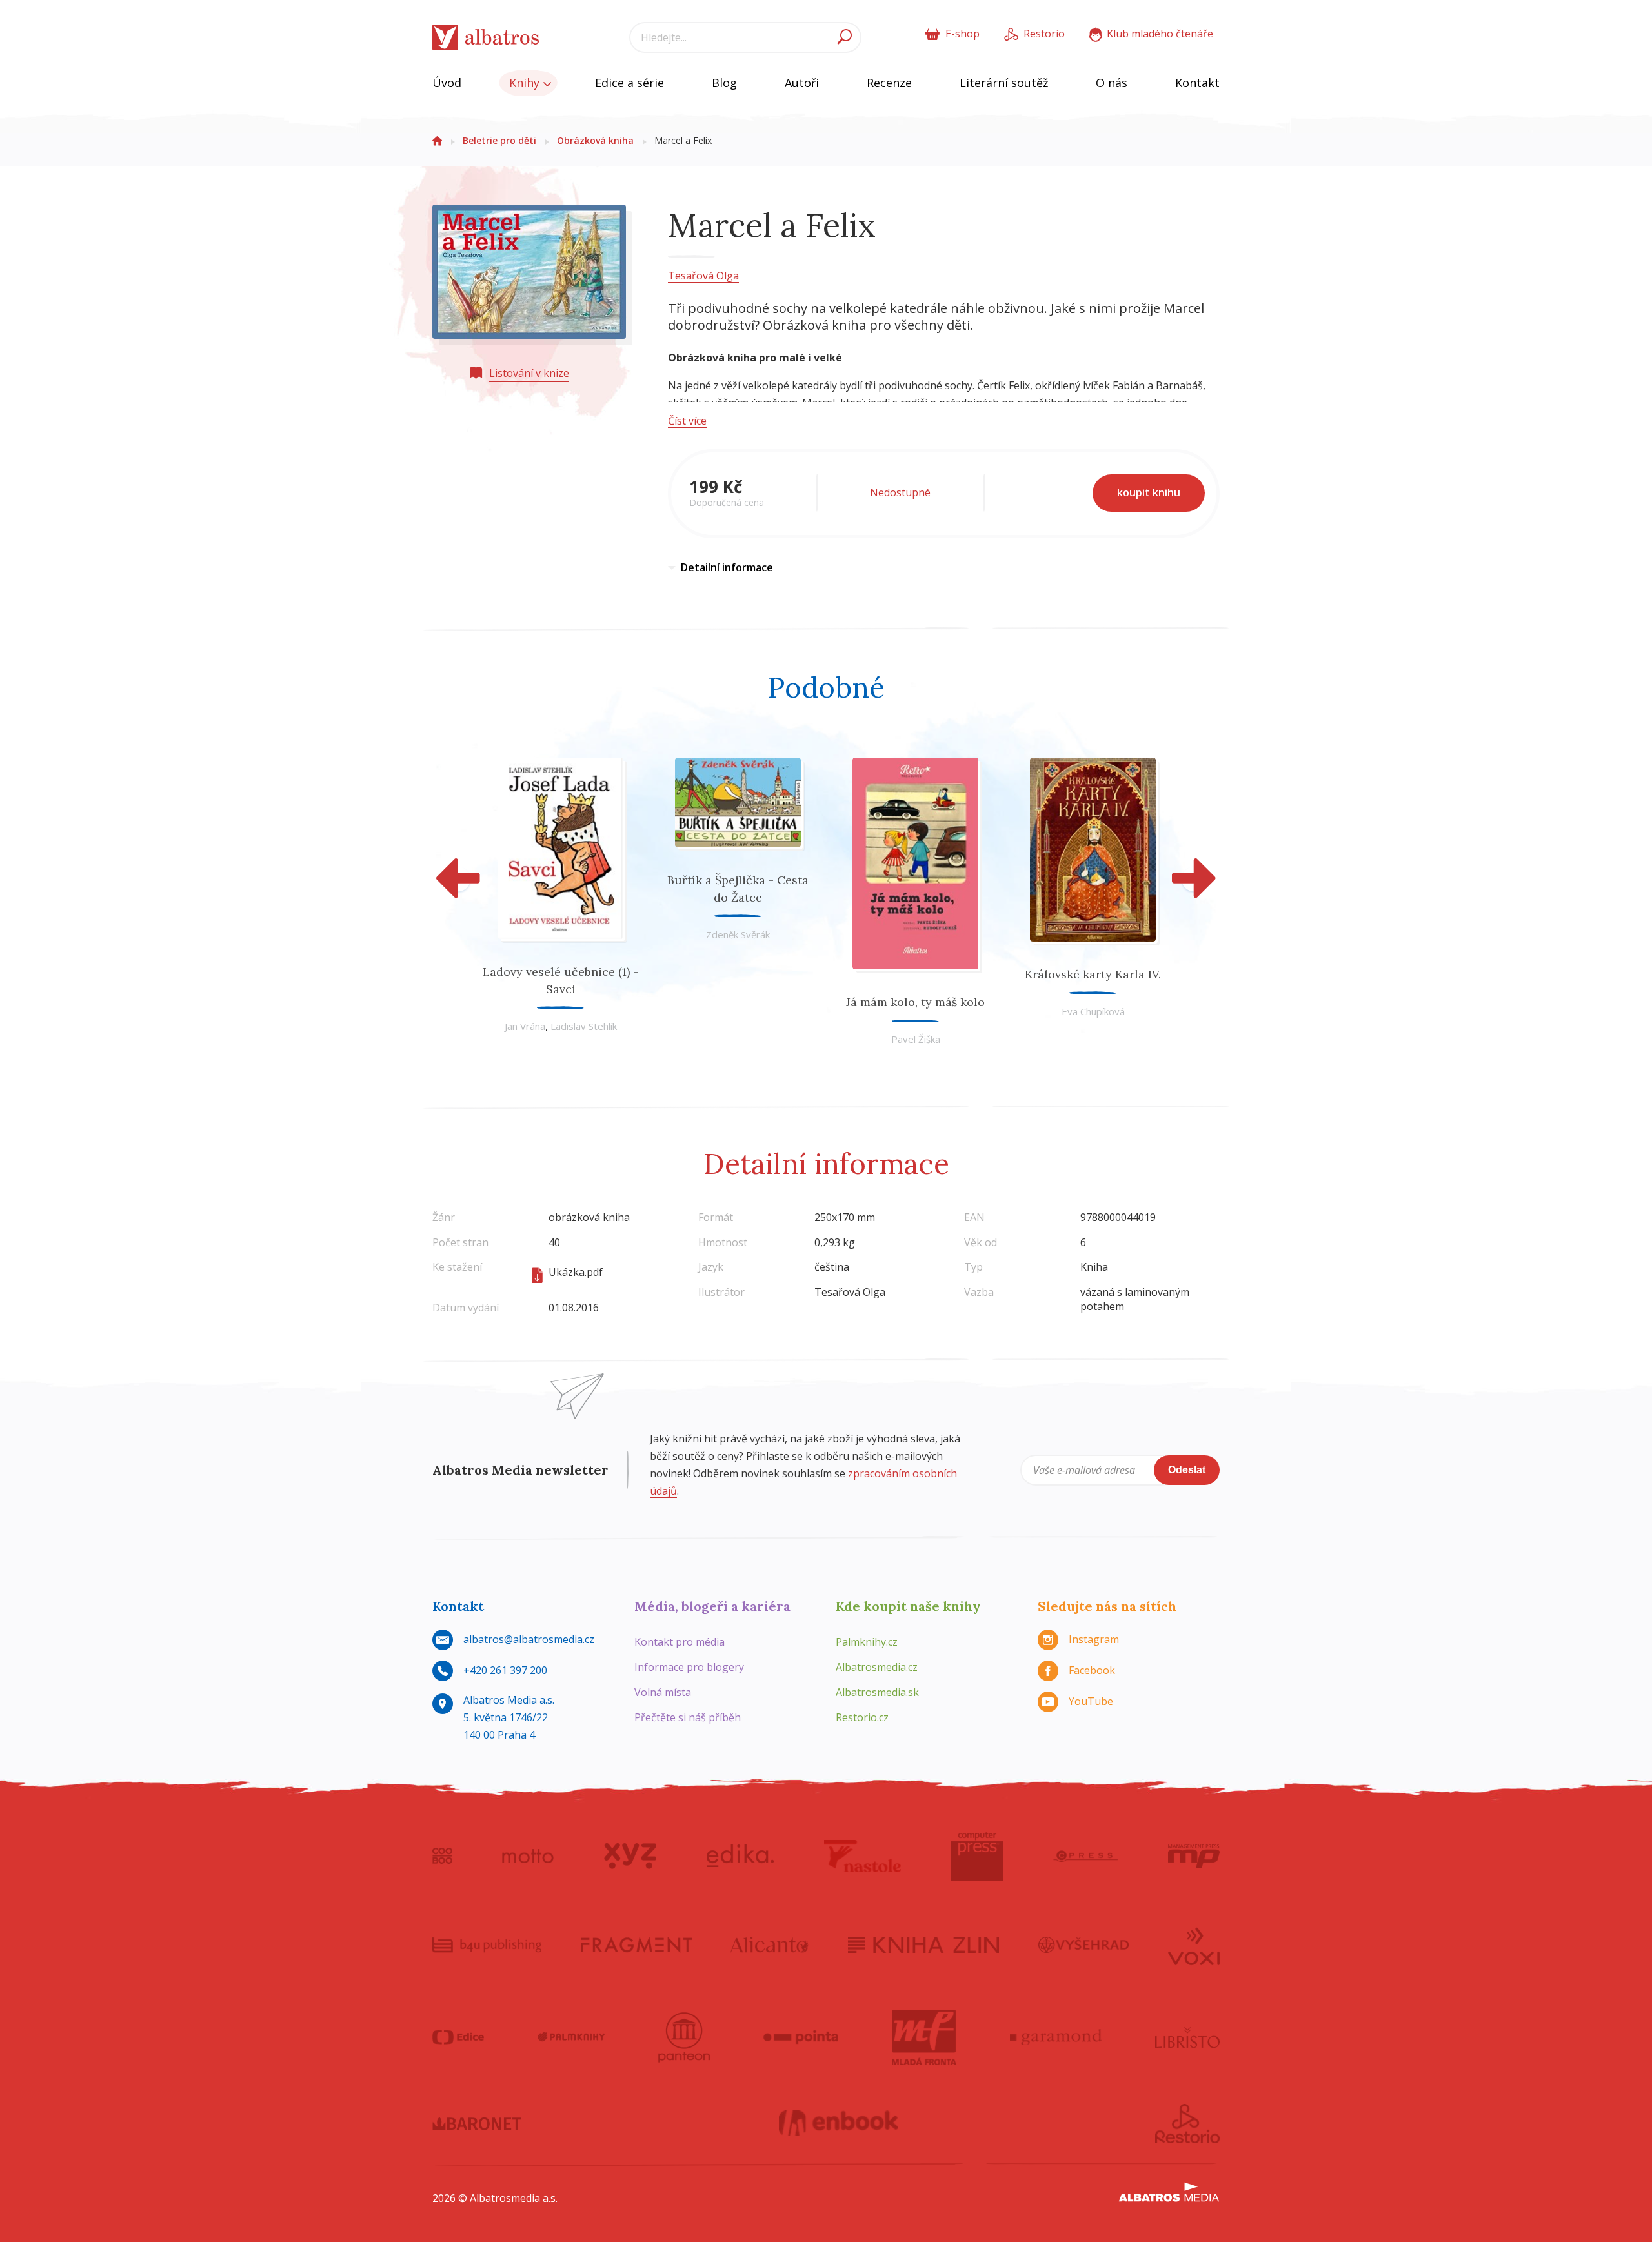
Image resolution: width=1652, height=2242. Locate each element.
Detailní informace (727, 567)
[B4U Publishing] (487, 1945)
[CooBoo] (442, 1856)
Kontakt (1197, 83)
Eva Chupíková (1093, 1011)
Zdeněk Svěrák (738, 934)
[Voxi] (1194, 1945)
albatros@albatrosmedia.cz (529, 1639)
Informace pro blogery (689, 1667)
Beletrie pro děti (499, 140)
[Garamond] (1056, 2037)
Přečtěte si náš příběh (688, 1717)
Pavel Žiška (916, 1039)
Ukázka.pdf (576, 1272)
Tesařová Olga (703, 276)
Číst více (687, 421)
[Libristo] (1187, 2037)
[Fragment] (636, 1945)
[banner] (486, 38)
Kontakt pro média (680, 1642)
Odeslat (1187, 1470)
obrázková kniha (589, 1217)
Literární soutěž (1004, 83)
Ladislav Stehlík (584, 1026)
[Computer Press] (977, 1856)
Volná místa (663, 1692)
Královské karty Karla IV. (1093, 974)
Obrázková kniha (595, 140)
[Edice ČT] (458, 2037)
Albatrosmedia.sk (877, 1692)
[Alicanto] (770, 1945)
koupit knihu (1149, 492)
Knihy (526, 83)
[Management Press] (1194, 1856)
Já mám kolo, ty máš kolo (915, 1002)
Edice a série (630, 83)
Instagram (1094, 1639)
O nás (1112, 83)
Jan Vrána (525, 1026)
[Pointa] (801, 2037)
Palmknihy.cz (867, 1642)
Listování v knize (529, 373)
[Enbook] (839, 2124)
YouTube (1091, 1701)
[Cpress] (1085, 1856)
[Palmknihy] (571, 2037)
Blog (724, 83)
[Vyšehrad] (1084, 1945)
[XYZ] (630, 1856)
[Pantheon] (684, 2037)
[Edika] (740, 1856)
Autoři (802, 83)
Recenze (889, 83)
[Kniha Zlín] (923, 1945)
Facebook (1092, 1670)
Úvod (447, 83)
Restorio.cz (862, 1717)
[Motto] (528, 1856)
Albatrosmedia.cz (877, 1667)
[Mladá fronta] (924, 2037)
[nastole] (863, 1856)
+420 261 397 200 (505, 1670)
